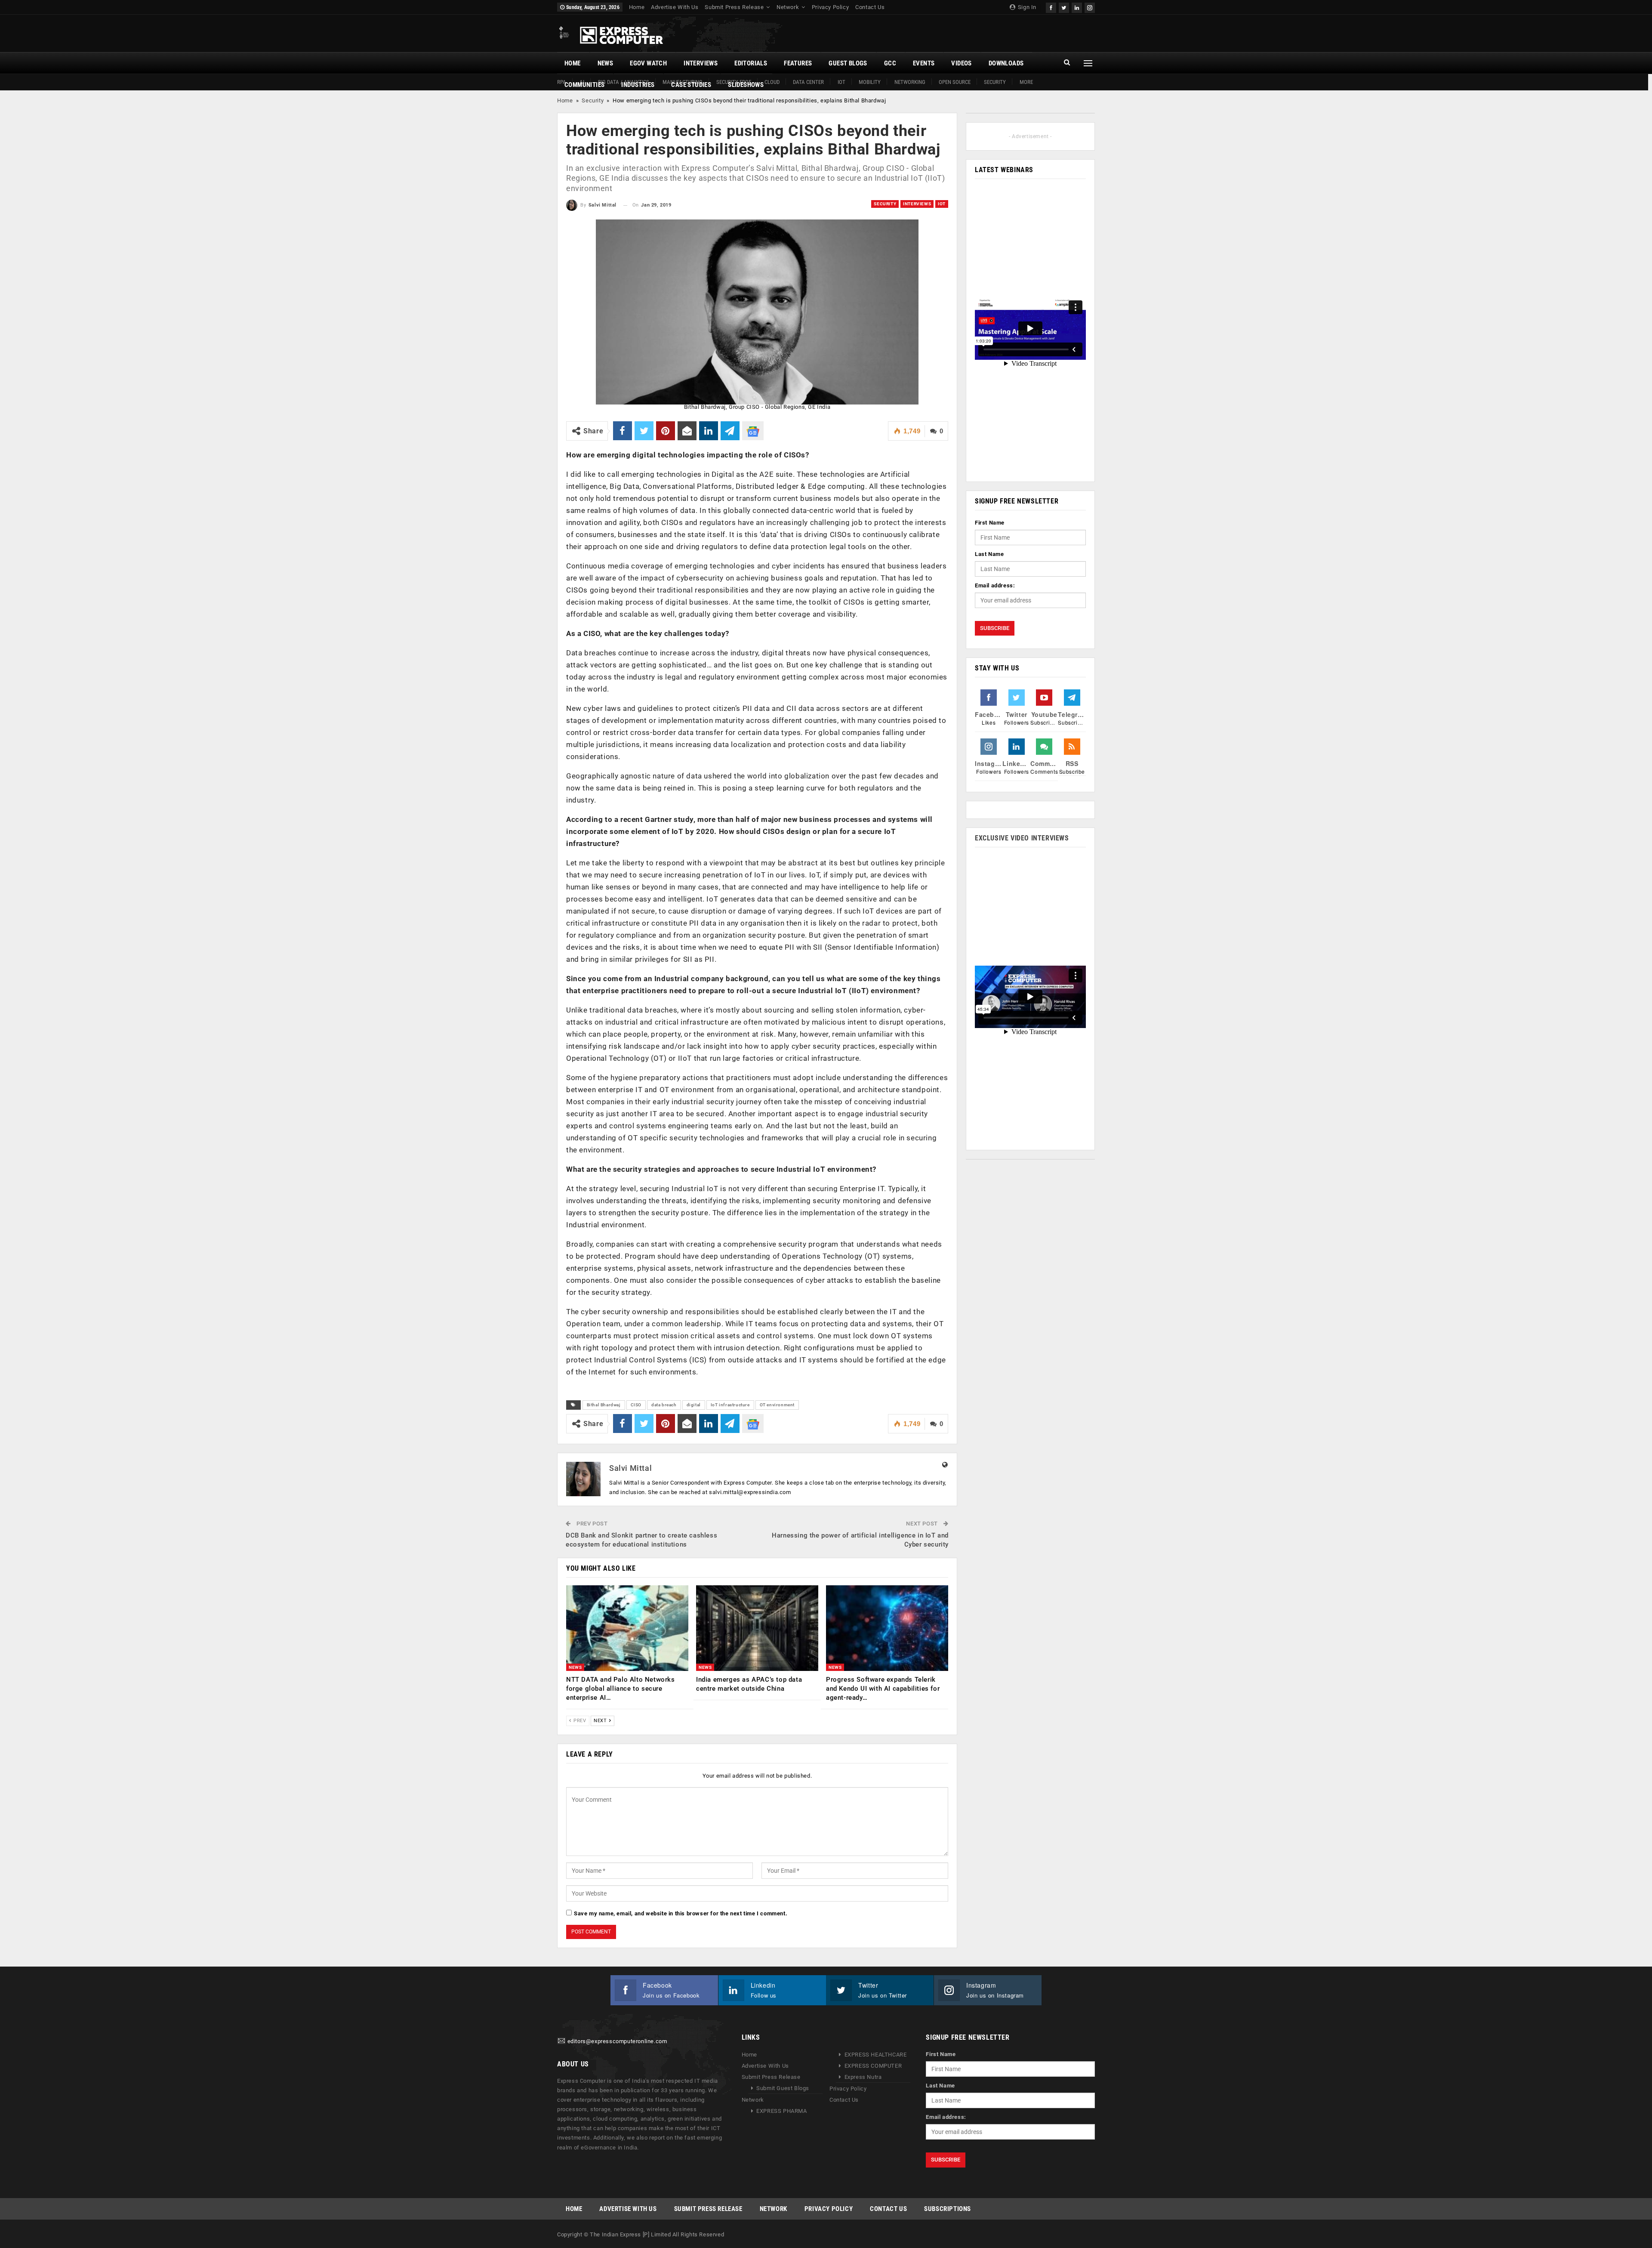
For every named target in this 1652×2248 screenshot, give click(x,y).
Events (924, 63)
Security (995, 82)
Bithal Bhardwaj (604, 1405)
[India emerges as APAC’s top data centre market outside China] (757, 1628)
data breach (664, 1405)
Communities (584, 85)
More (1026, 82)
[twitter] (1064, 7)
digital (694, 1405)
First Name (990, 523)
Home (637, 7)
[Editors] (561, 2041)
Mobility (870, 82)
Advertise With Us (675, 7)
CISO (636, 1405)
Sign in (1026, 7)
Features (798, 63)
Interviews (701, 63)
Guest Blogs (848, 63)
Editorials (751, 63)
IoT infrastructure (730, 1405)
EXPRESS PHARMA (781, 2111)
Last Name (989, 554)
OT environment (777, 1405)
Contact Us (870, 7)
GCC (890, 63)
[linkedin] (1077, 7)
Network (788, 7)
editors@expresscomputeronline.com (617, 2041)
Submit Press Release (734, 7)
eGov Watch (648, 63)
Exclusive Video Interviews (1022, 838)
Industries (638, 85)
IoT (841, 82)
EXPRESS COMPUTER (873, 2066)
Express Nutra (863, 2077)
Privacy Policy (830, 7)
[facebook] (1051, 7)
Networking (910, 82)
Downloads (1006, 63)
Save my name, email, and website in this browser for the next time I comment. (681, 1913)
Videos (961, 63)
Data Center (808, 82)
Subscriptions (948, 2209)
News (606, 63)
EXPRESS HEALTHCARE (876, 2055)
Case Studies (691, 85)
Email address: (995, 585)
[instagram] (1090, 7)
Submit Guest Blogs (783, 2088)
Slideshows (746, 85)
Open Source (955, 82)
